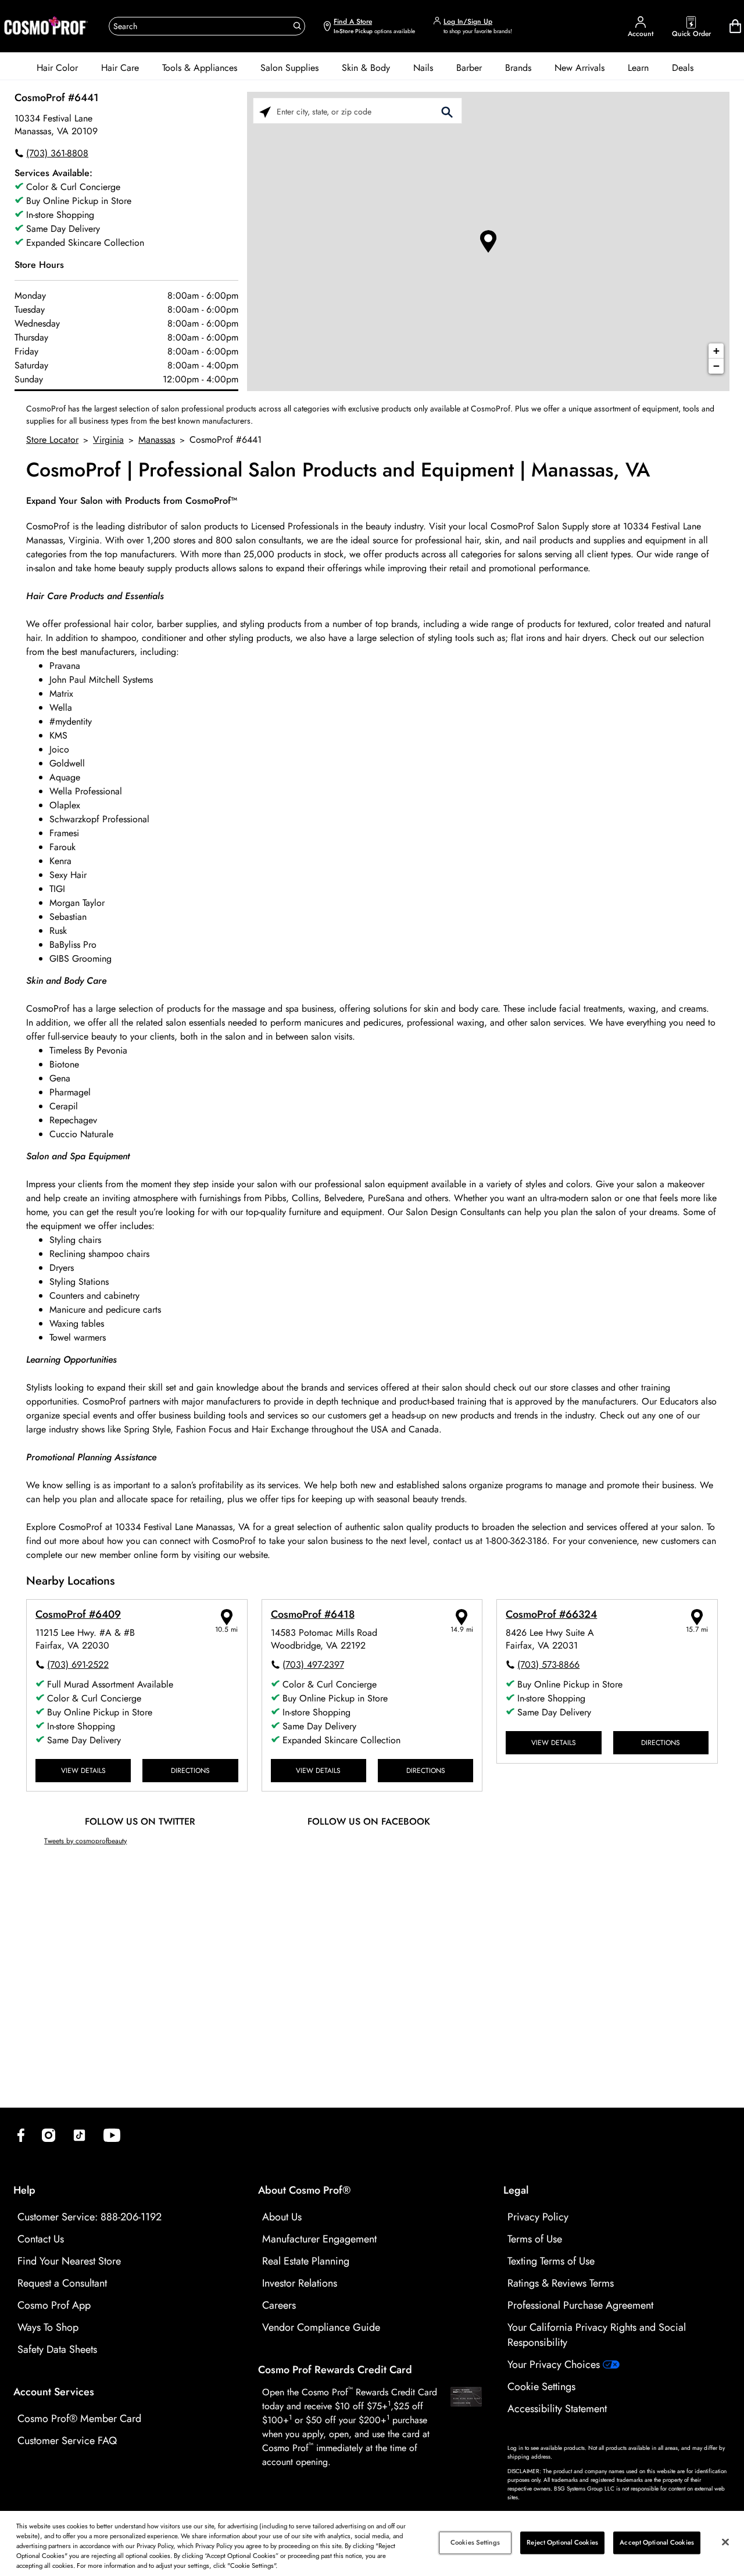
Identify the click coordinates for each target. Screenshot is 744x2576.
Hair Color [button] (57, 68)
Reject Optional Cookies (562, 2542)
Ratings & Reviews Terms (561, 2283)
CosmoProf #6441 (57, 98)
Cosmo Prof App (54, 2305)
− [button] (716, 366)
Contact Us (41, 2239)
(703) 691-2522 (78, 1665)
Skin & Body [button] (366, 68)
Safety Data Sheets (57, 2349)
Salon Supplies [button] (289, 68)
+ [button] (716, 351)
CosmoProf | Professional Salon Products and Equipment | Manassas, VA (338, 470)
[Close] (725, 2542)
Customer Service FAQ (67, 2441)
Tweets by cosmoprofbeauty (85, 1841)
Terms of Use (535, 2239)
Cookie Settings (541, 2387)
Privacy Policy (538, 2217)
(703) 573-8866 (548, 1665)
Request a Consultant (62, 2283)
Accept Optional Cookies (657, 2542)
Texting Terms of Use (551, 2261)
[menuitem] (57, 68)
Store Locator (52, 440)
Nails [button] (423, 68)
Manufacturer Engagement (319, 2239)
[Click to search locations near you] (265, 111)
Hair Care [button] (120, 68)
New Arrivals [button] (580, 68)
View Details (83, 1770)
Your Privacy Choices (555, 2364)
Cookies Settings (475, 2542)
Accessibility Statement (557, 2409)
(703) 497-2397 (313, 1665)
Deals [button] (683, 68)
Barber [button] (469, 68)
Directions (190, 1770)
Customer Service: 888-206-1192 (90, 2217)
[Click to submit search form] (447, 111)
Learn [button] (638, 68)
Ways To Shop (48, 2327)
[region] (372, 2543)
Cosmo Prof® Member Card (79, 2419)
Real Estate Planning (306, 2261)
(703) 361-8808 (57, 153)
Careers (279, 2305)
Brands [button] (518, 68)
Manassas (157, 440)
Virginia (108, 440)
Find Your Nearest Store (69, 2261)
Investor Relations (300, 2283)
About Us (282, 2217)
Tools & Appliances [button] (200, 68)
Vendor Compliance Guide (321, 2327)
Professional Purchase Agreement (580, 2305)
